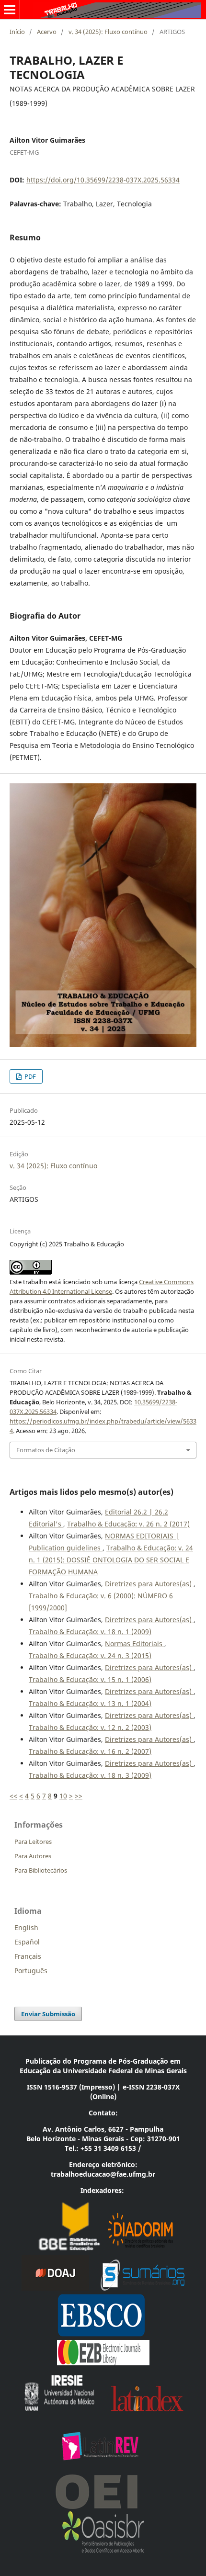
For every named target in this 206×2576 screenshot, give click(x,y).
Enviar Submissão (48, 2014)
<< (13, 1796)
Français (28, 1956)
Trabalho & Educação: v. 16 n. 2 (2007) (90, 1751)
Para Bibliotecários (41, 1870)
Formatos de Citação (46, 1450)
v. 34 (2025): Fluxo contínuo (108, 32)
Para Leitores (33, 1842)
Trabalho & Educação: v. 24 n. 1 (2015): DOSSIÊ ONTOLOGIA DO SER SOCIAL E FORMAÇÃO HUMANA (111, 1560)
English (26, 1927)
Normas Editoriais (135, 1644)
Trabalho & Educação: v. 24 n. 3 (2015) (90, 1655)
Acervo (47, 32)
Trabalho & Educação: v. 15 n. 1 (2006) (90, 1679)
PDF (29, 1076)
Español (27, 1942)
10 (63, 1796)
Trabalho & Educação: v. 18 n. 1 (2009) (90, 1632)
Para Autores (33, 1856)
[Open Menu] (10, 10)
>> (79, 1796)
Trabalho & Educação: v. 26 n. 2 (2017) (128, 1524)
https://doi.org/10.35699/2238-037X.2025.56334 (103, 180)
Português (31, 1971)
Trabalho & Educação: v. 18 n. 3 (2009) (90, 1775)
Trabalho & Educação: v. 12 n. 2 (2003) (90, 1727)
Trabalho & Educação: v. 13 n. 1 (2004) (90, 1703)
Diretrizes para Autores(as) (149, 1584)
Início (17, 32)
